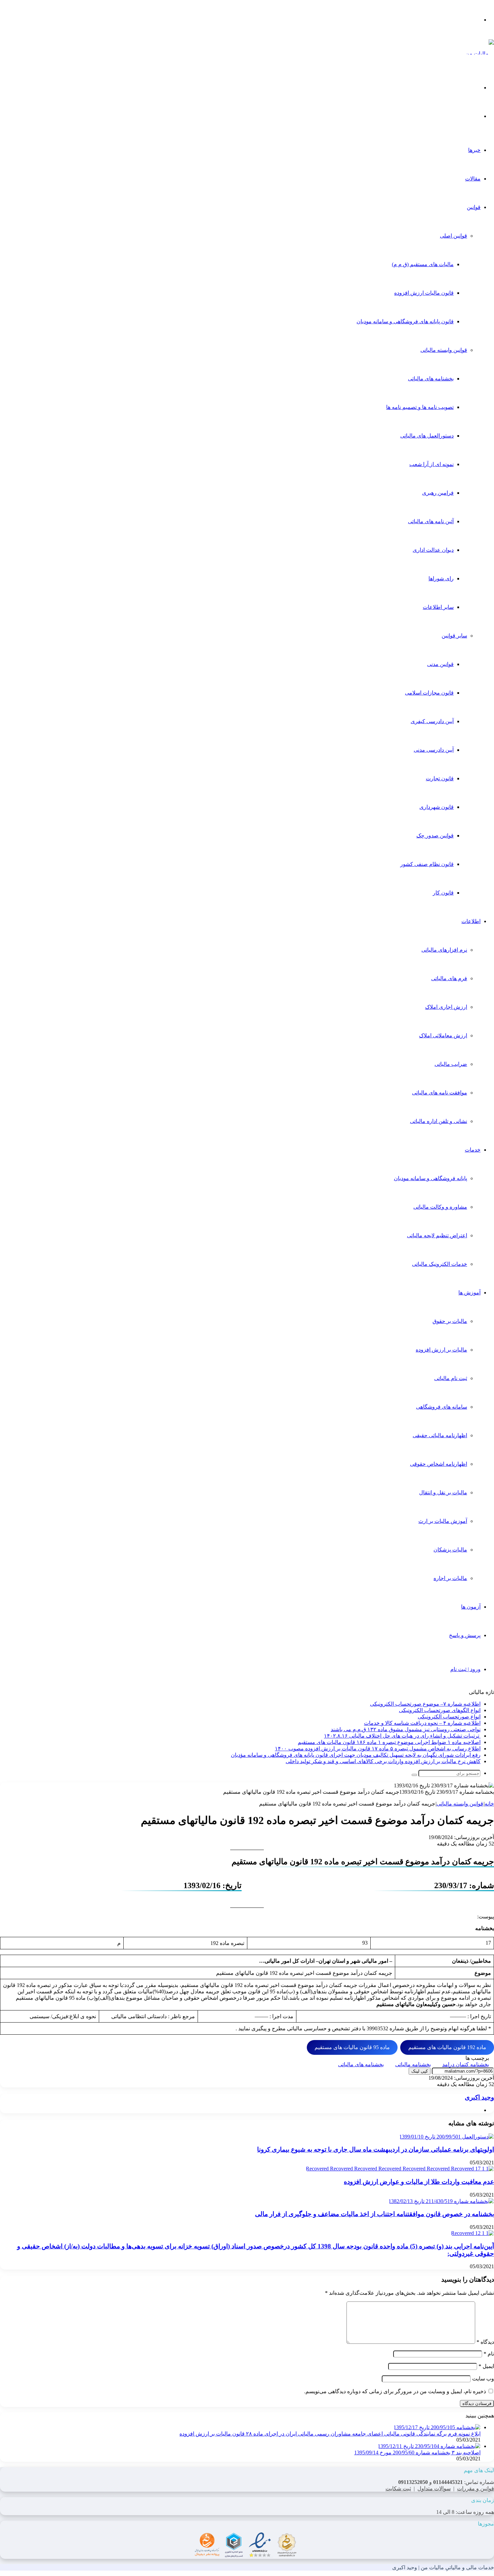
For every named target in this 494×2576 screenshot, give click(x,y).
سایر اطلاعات (438, 607)
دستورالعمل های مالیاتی (427, 436)
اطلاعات (471, 921)
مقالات (473, 179)
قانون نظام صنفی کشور (427, 864)
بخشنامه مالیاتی (413, 2064)
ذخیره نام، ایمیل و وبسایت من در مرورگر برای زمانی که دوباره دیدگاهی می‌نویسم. (395, 2391)
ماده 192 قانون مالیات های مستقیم (447, 2047)
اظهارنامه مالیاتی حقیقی (440, 1435)
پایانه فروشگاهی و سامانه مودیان (430, 1178)
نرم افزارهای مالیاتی (444, 950)
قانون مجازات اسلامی (429, 693)
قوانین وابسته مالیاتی (444, 350)
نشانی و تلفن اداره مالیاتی (439, 1121)
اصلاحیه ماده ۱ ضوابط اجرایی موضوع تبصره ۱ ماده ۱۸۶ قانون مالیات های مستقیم (389, 1742)
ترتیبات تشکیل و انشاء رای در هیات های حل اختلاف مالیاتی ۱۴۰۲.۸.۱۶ (402, 1736)
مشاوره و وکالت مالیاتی (440, 1207)
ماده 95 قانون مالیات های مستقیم (352, 2047)
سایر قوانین (454, 636)
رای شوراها (441, 578)
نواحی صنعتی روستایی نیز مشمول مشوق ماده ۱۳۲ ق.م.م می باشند (406, 1729)
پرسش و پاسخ (465, 1635)
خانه (489, 1804)
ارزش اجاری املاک (446, 1007)
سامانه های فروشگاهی (442, 1407)
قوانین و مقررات (476, 2488)
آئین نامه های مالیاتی (431, 521)
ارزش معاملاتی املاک (443, 1035)
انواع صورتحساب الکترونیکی (449, 1717)
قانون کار (443, 893)
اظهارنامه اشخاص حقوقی (439, 1464)
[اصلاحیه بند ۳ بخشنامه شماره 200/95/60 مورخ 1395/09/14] (429, 2446)
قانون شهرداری (437, 807)
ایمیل (486, 2366)
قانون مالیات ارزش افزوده (424, 293)
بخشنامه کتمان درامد (466, 2064)
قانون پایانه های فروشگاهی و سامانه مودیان (405, 321)
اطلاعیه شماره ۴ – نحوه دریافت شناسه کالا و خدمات (422, 1723)
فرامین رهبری (438, 493)
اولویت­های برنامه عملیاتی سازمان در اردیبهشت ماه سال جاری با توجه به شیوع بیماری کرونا (376, 2149)
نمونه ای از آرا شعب (431, 464)
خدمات (473, 1150)
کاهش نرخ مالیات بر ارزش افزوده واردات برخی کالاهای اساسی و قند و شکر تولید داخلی (383, 1761)
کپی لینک (420, 2071)
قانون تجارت (440, 778)
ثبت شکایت (398, 2488)
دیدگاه (485, 2342)
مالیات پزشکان (450, 1550)
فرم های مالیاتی (449, 978)
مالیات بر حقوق (450, 1321)
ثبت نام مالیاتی (451, 1378)
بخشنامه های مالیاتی (431, 379)
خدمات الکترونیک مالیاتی (440, 1264)
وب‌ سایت (483, 2379)
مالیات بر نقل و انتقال (443, 1492)
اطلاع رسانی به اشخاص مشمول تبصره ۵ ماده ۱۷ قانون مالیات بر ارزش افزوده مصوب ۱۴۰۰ (378, 1749)
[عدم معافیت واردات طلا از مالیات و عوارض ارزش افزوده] (400, 2169)
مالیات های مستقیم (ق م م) (423, 264)
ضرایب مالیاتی (451, 1064)
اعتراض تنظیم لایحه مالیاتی (437, 1235)
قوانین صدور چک (435, 836)
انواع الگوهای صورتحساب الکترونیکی (440, 1710)
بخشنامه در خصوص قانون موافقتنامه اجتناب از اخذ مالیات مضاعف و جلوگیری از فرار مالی (375, 2214)
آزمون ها (471, 1607)
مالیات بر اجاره (450, 1578)
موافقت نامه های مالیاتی (440, 1093)
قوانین (474, 207)
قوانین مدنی (440, 664)
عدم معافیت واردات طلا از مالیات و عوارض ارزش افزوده (419, 2182)
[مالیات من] (480, 54)
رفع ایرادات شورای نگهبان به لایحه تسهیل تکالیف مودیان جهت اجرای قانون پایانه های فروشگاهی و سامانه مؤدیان (356, 1755)
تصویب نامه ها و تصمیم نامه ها (420, 407)
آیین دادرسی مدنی (434, 750)
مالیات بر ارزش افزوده (441, 1350)
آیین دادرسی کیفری (432, 721)
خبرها (474, 150)
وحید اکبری (479, 2097)
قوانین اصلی (454, 236)
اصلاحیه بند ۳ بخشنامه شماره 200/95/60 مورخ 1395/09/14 (417, 2453)
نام (489, 2354)
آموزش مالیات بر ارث (443, 1521)
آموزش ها (469, 1293)
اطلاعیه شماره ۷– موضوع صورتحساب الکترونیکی (425, 1704)
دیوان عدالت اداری (433, 550)
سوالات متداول (434, 2488)
